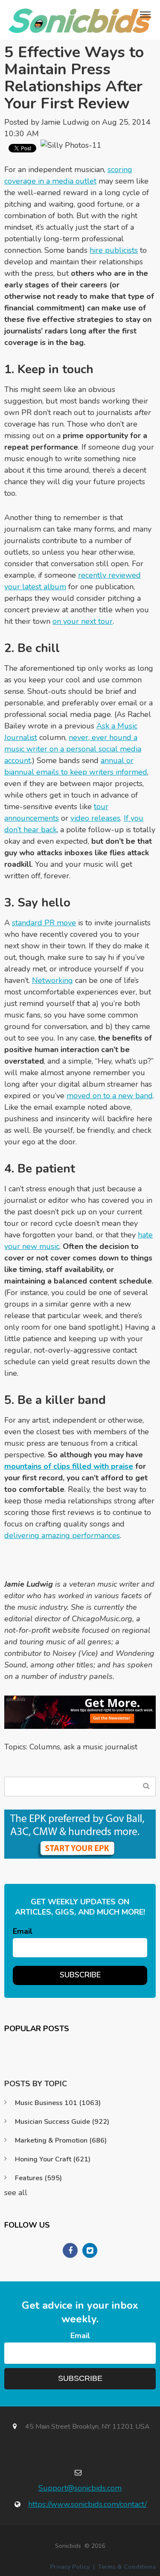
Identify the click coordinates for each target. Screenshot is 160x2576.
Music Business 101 (58, 2103)
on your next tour (83, 621)
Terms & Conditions (127, 2567)
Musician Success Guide (62, 2122)
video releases (95, 818)
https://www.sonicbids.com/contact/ (87, 2504)
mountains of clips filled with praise (69, 1466)
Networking (52, 980)
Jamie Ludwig (65, 122)
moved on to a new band (110, 1096)
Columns (45, 1747)
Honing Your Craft (53, 2159)
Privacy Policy (70, 2567)
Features (38, 2178)
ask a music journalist (100, 1747)
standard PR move (44, 923)
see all (16, 2193)
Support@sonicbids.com (80, 2488)
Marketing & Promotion (61, 2140)
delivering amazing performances (62, 1535)
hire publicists (114, 250)
